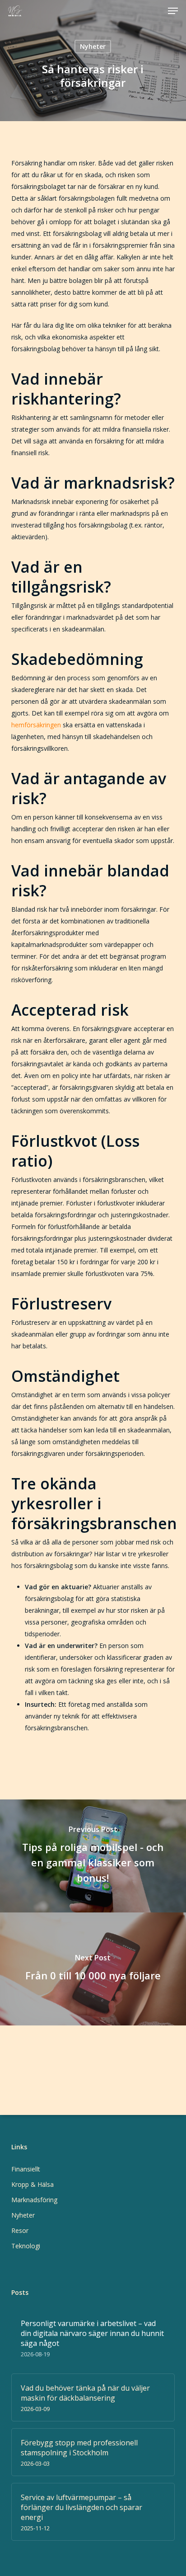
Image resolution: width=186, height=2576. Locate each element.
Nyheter (93, 46)
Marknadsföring (34, 2200)
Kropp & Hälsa (33, 2184)
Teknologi (26, 2246)
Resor (20, 2230)
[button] (173, 11)
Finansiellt (26, 2169)
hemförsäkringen (36, 725)
